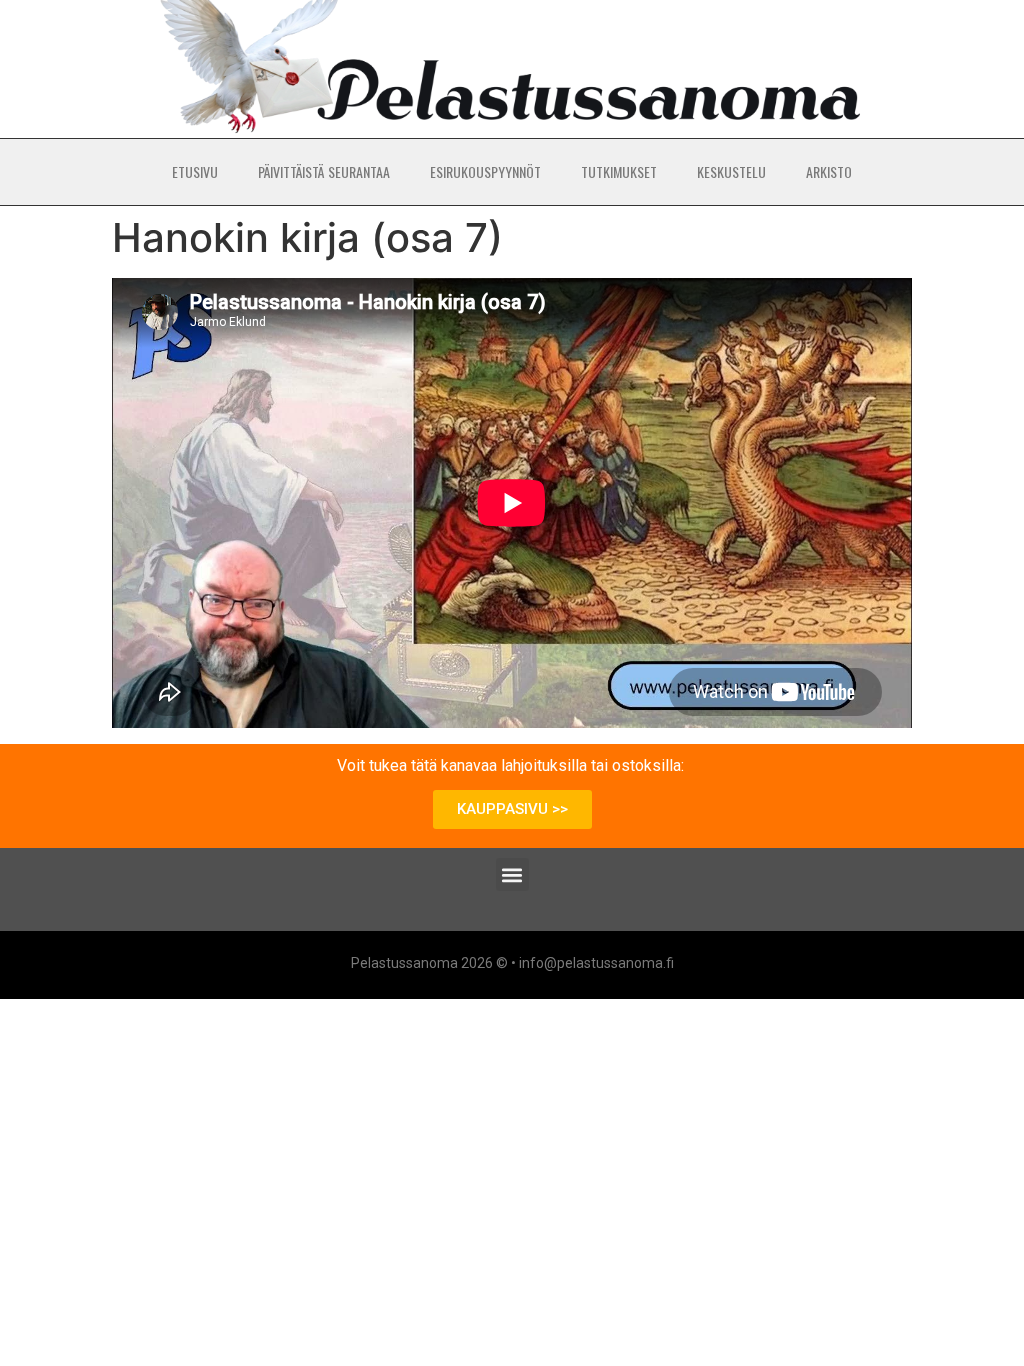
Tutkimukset (619, 171)
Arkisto (829, 171)
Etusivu (195, 171)
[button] (512, 874)
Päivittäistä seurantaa (324, 171)
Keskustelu (731, 171)
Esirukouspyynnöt (485, 171)
